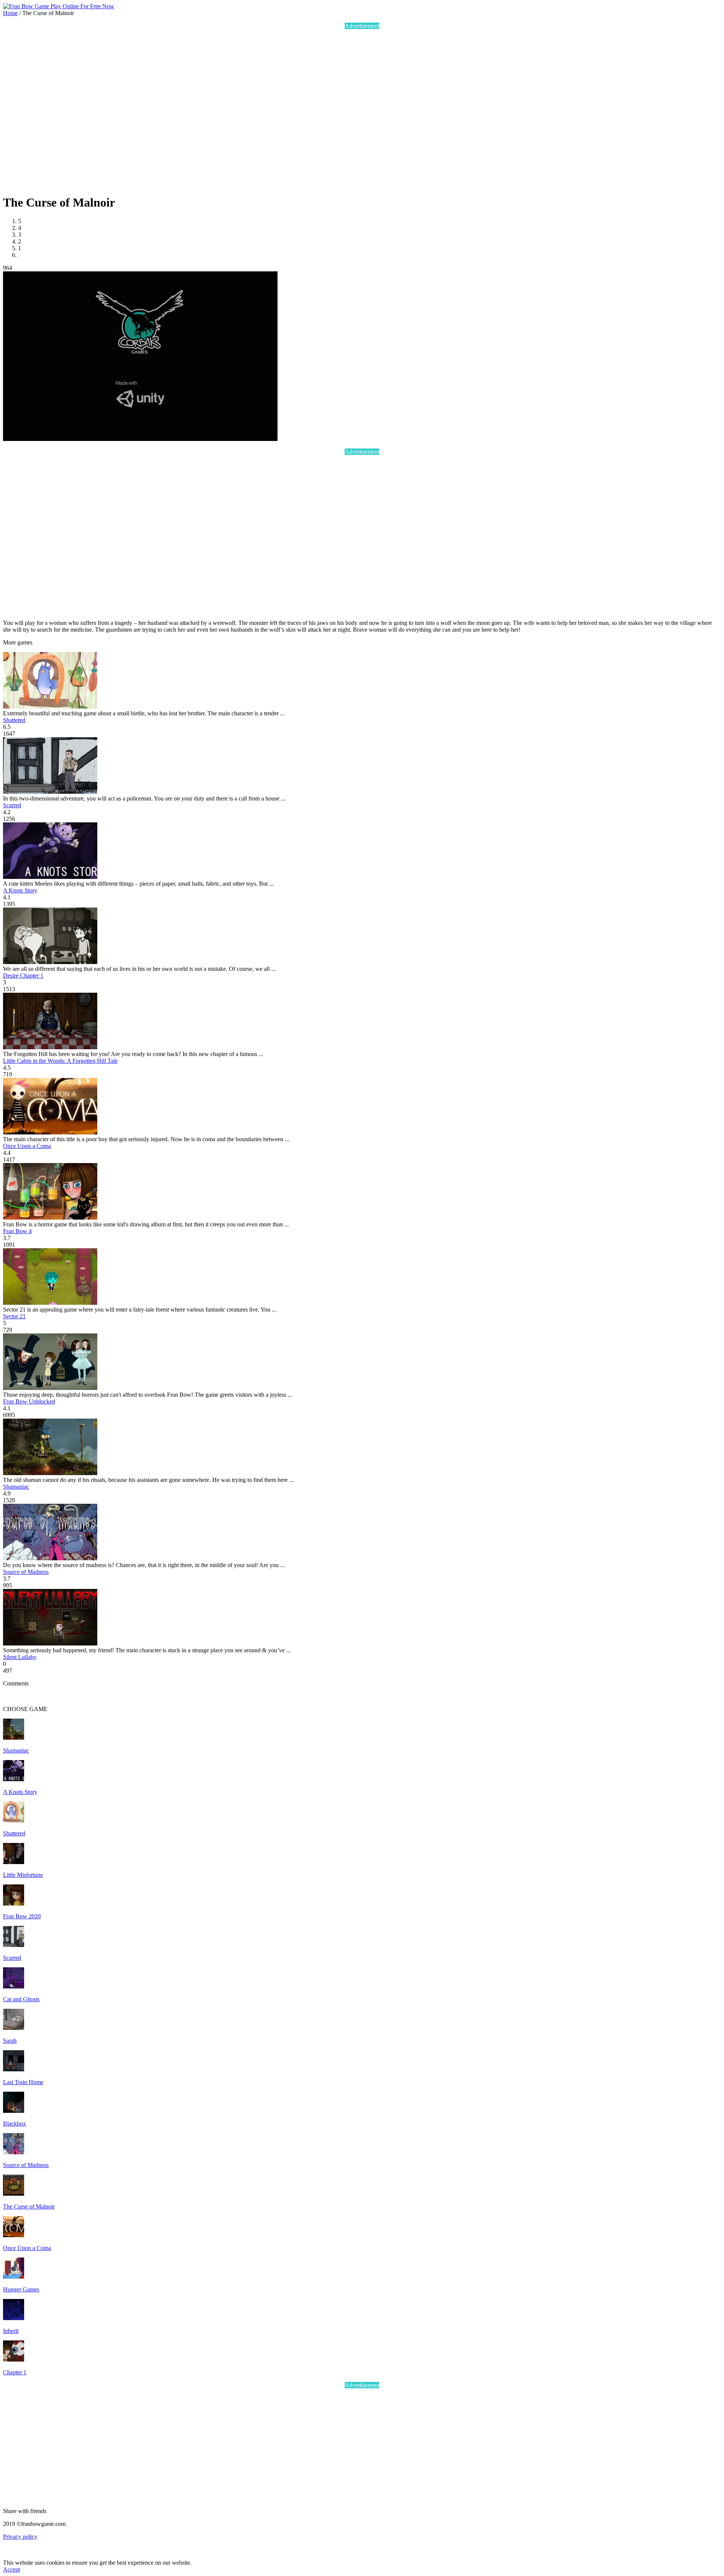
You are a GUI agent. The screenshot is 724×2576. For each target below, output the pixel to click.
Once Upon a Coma (27, 1146)
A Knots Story (20, 890)
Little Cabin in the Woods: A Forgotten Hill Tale (60, 1061)
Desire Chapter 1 (23, 976)
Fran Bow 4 (17, 1231)
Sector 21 (14, 1316)
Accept (12, 2569)
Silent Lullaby (20, 1657)
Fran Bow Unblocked (29, 1401)
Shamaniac (16, 1487)
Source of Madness (26, 1572)
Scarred (12, 805)
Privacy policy (20, 2537)
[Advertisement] (112, 111)
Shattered (14, 720)
